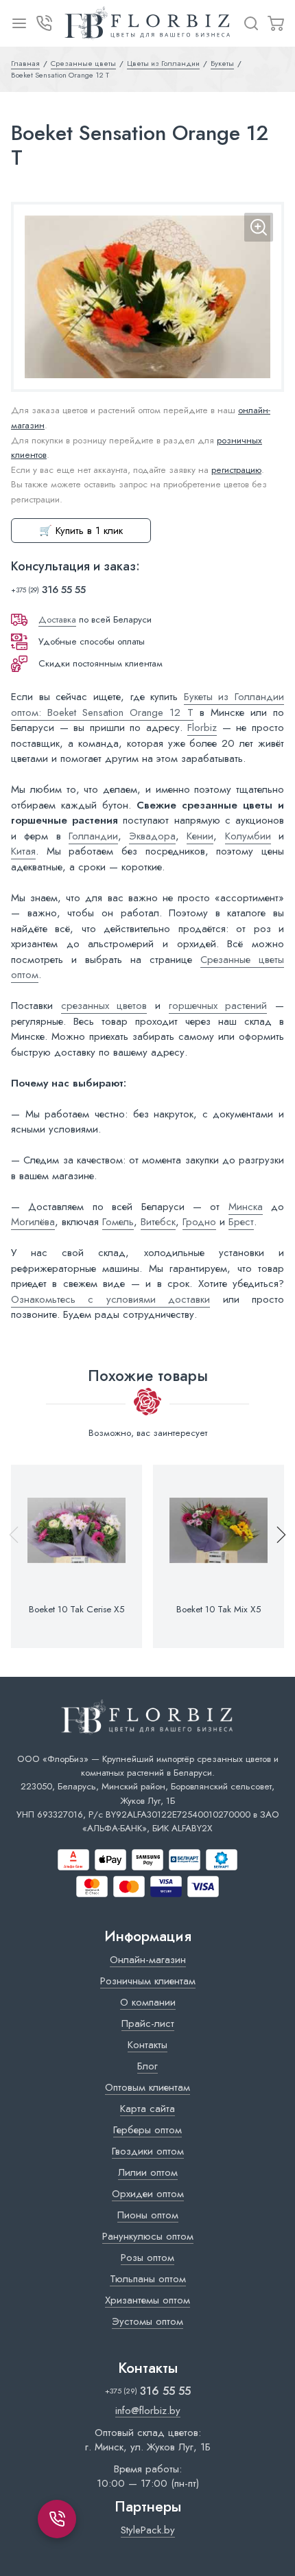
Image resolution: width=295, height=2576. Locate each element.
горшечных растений (218, 1006)
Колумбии (248, 836)
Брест (241, 1222)
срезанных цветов (104, 1006)
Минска (246, 1207)
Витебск (158, 1222)
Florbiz (202, 728)
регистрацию (236, 470)
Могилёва (33, 1222)
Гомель (118, 1222)
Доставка (57, 619)
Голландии (93, 836)
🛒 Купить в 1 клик (81, 531)
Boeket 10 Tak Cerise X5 (76, 1610)
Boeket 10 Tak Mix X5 (219, 1610)
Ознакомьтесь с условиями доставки (110, 1299)
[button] (275, 1556)
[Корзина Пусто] (276, 23)
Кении (200, 836)
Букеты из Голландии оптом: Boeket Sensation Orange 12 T (147, 705)
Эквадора (152, 836)
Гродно (199, 1222)
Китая (23, 851)
